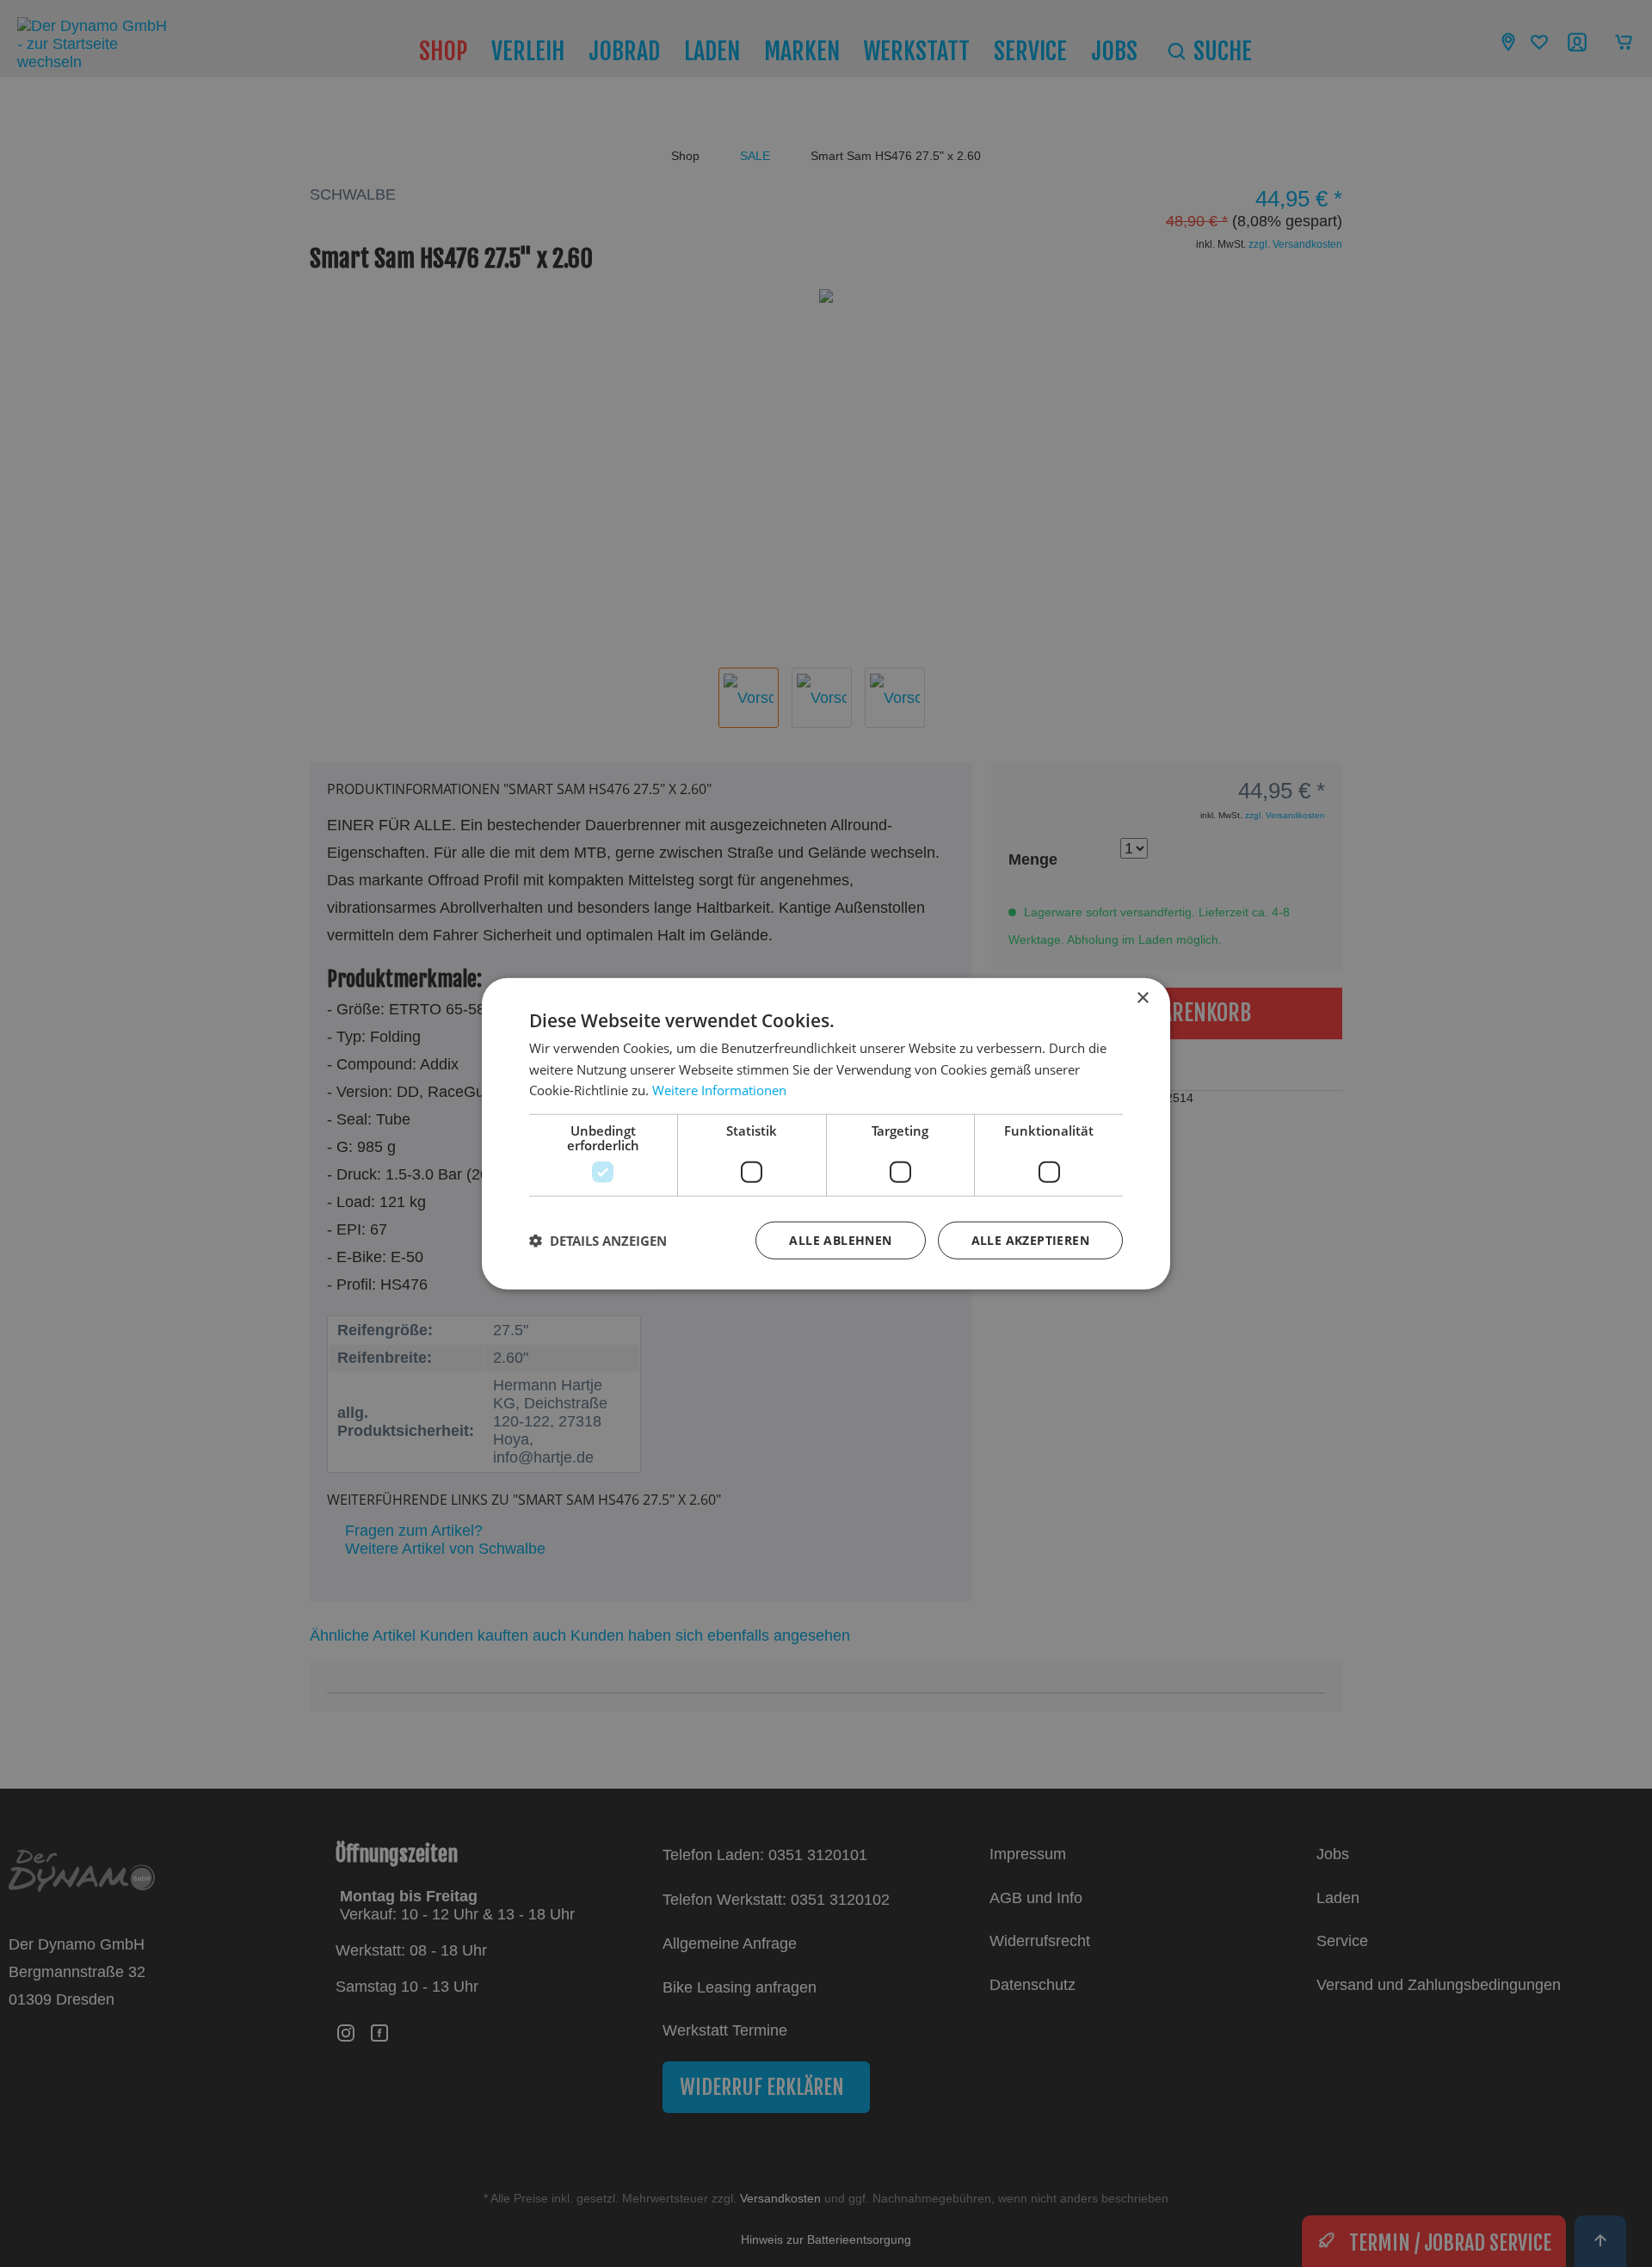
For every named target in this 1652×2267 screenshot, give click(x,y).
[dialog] (826, 1133)
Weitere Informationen (719, 1090)
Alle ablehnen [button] (840, 1240)
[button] (598, 1241)
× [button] (1142, 998)
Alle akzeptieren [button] (1030, 1240)
